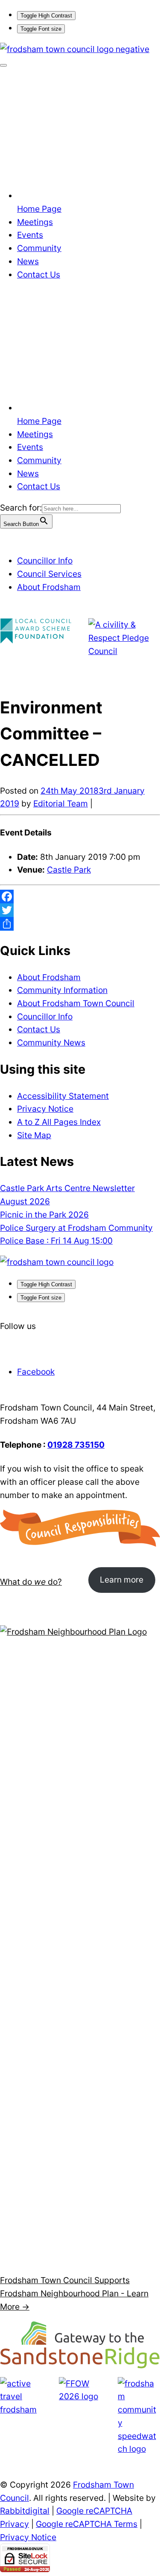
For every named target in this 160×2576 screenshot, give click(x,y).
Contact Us (39, 275)
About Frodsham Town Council (76, 1003)
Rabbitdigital (25, 2511)
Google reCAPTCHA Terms (87, 2524)
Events (30, 235)
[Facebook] (80, 897)
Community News (51, 1043)
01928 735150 (76, 1445)
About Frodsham (49, 587)
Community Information (62, 990)
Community (39, 248)
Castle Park (69, 870)
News (28, 261)
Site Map (34, 1135)
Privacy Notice (45, 1109)
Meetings (35, 222)
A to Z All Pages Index (59, 1122)
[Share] (80, 924)
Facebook (36, 1372)
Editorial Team (61, 803)
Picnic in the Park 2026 (44, 1215)
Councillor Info (45, 561)
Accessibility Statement (63, 1096)
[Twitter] (80, 910)
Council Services (49, 574)
